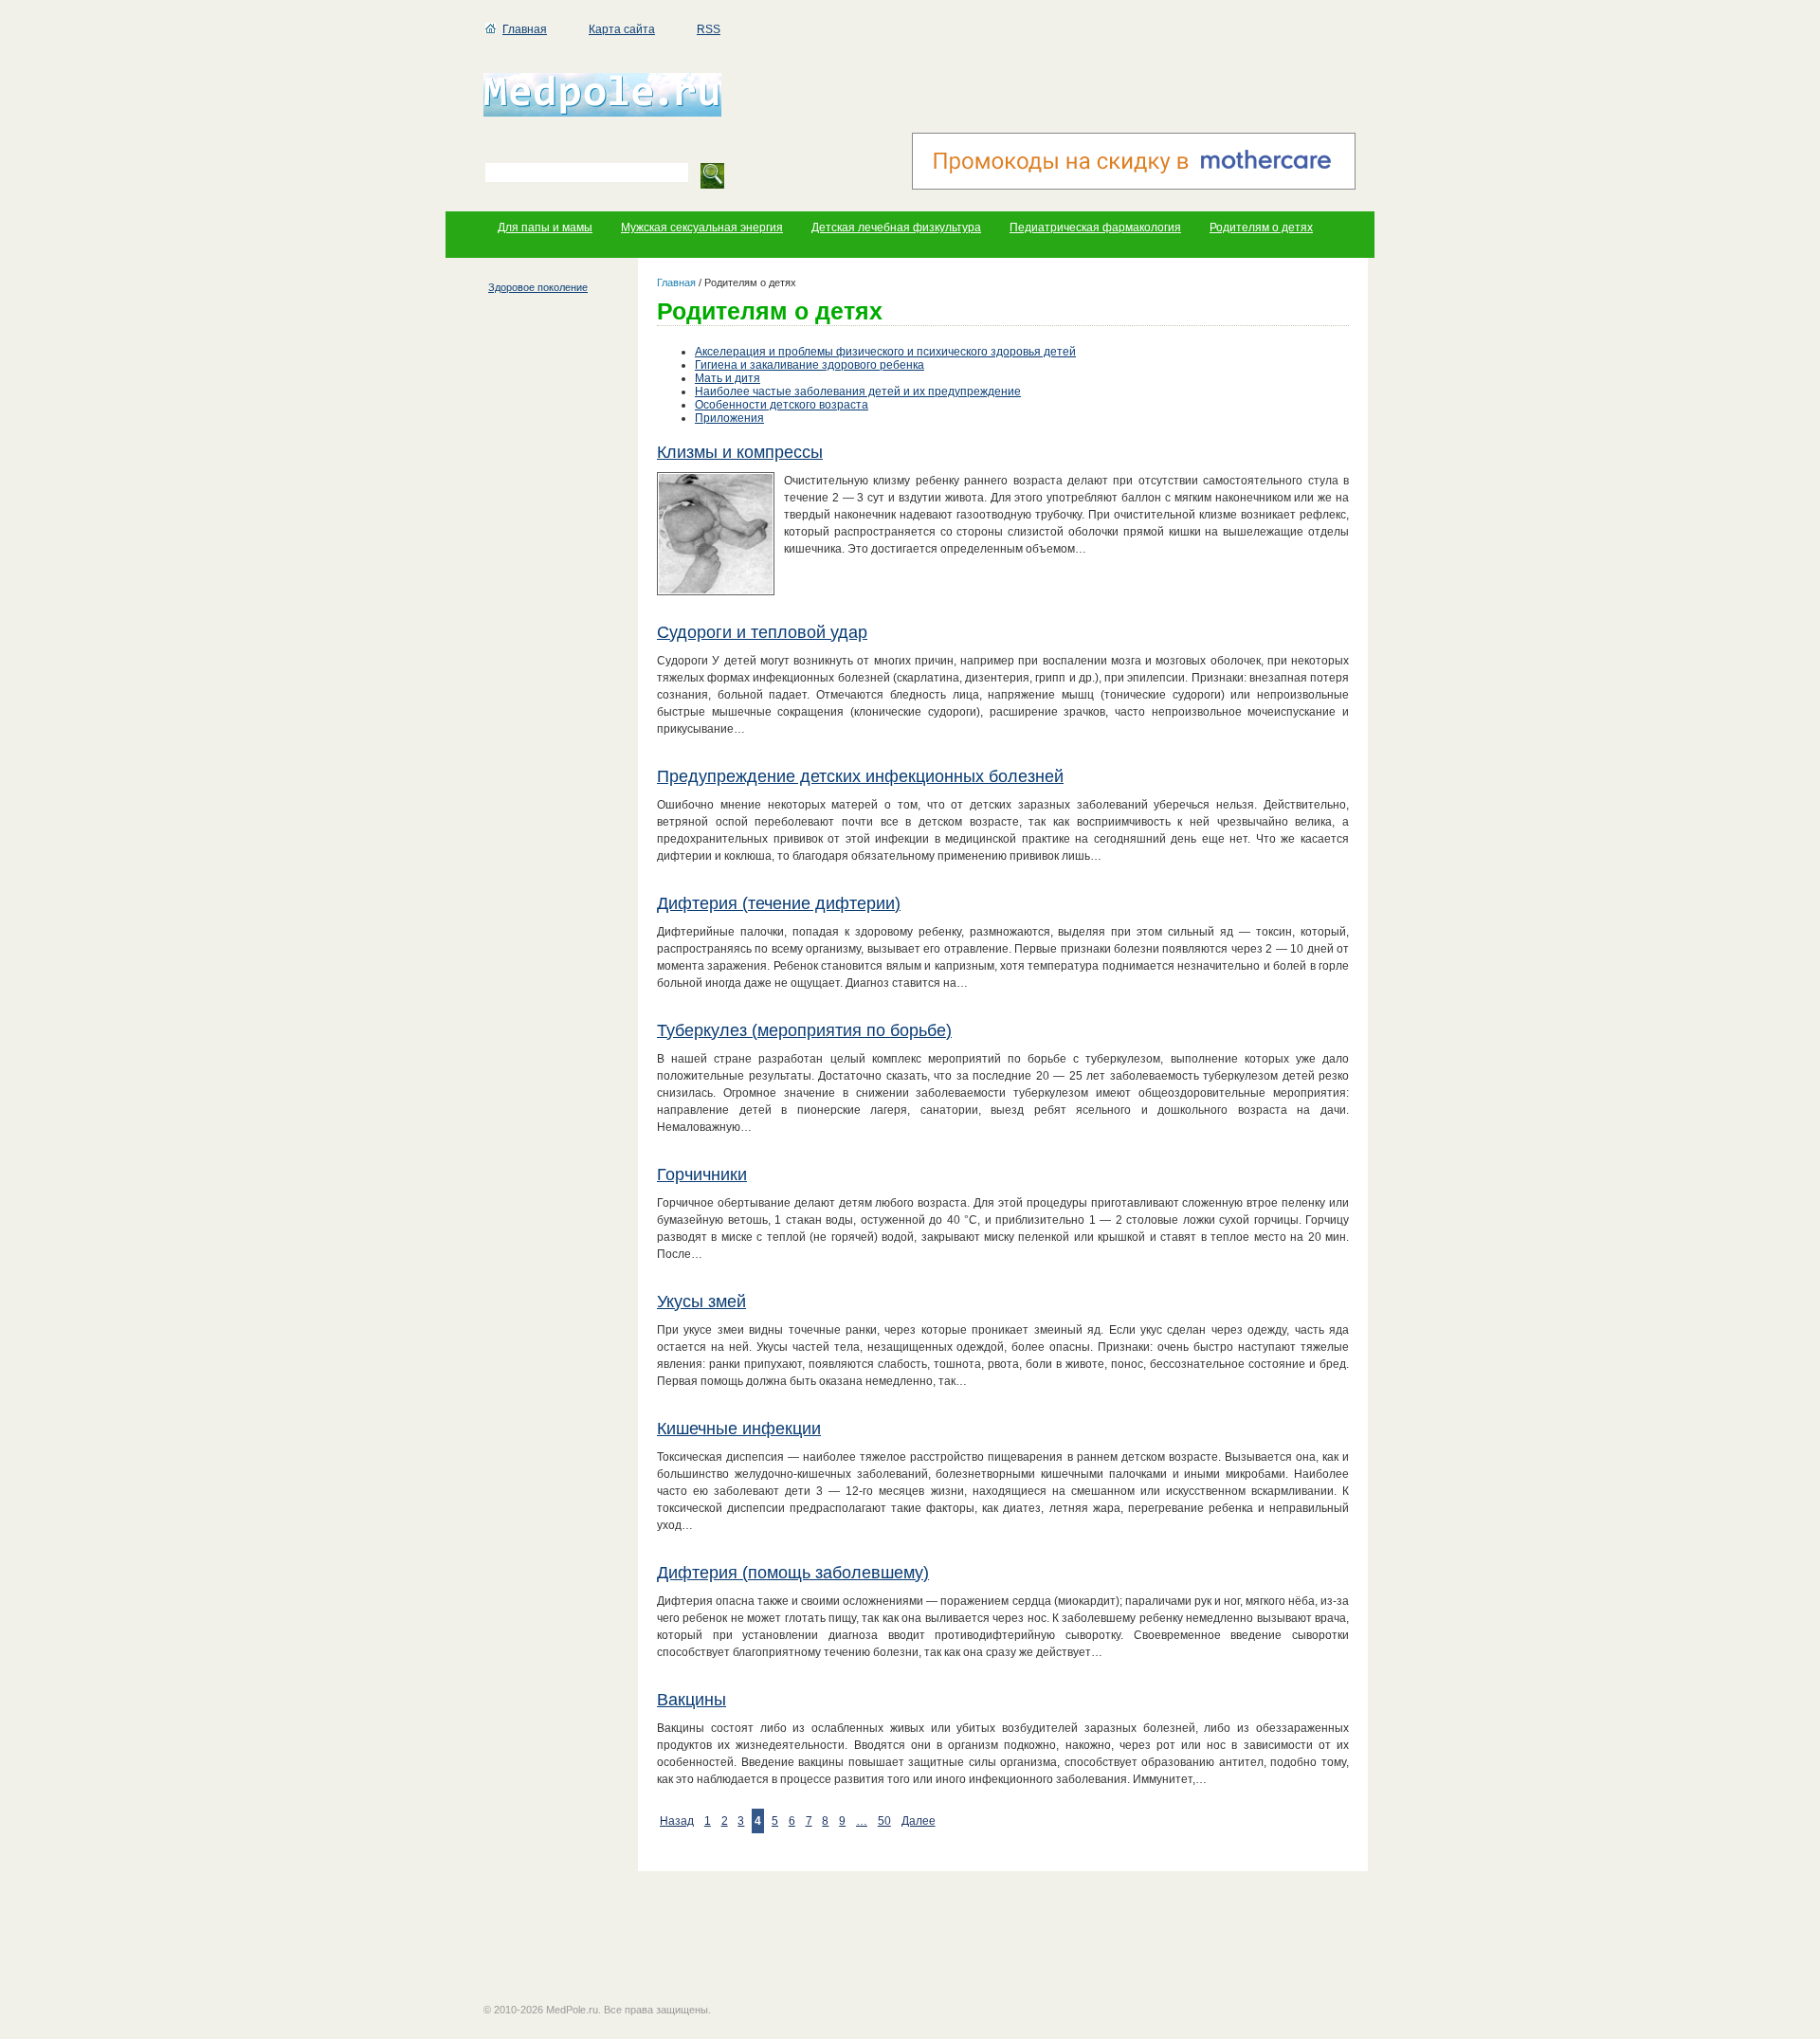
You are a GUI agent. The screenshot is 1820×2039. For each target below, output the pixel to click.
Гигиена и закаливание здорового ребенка (810, 365)
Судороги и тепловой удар (762, 632)
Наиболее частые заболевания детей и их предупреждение (858, 391)
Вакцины (692, 1700)
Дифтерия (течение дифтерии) (779, 903)
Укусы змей (701, 1302)
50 (884, 1821)
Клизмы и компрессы (740, 452)
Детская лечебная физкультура (896, 228)
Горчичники (702, 1174)
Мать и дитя (728, 378)
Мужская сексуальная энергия (702, 228)
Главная (525, 29)
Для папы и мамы (545, 228)
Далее (919, 1821)
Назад (677, 1821)
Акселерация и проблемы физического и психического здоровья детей (885, 352)
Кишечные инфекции (739, 1429)
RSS (709, 29)
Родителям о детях (1261, 228)
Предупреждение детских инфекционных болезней (860, 776)
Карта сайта (622, 29)
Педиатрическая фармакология (1095, 228)
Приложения (729, 418)
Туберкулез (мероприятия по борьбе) (804, 1030)
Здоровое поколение (538, 287)
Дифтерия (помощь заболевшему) (793, 1573)
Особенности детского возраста (782, 405)
